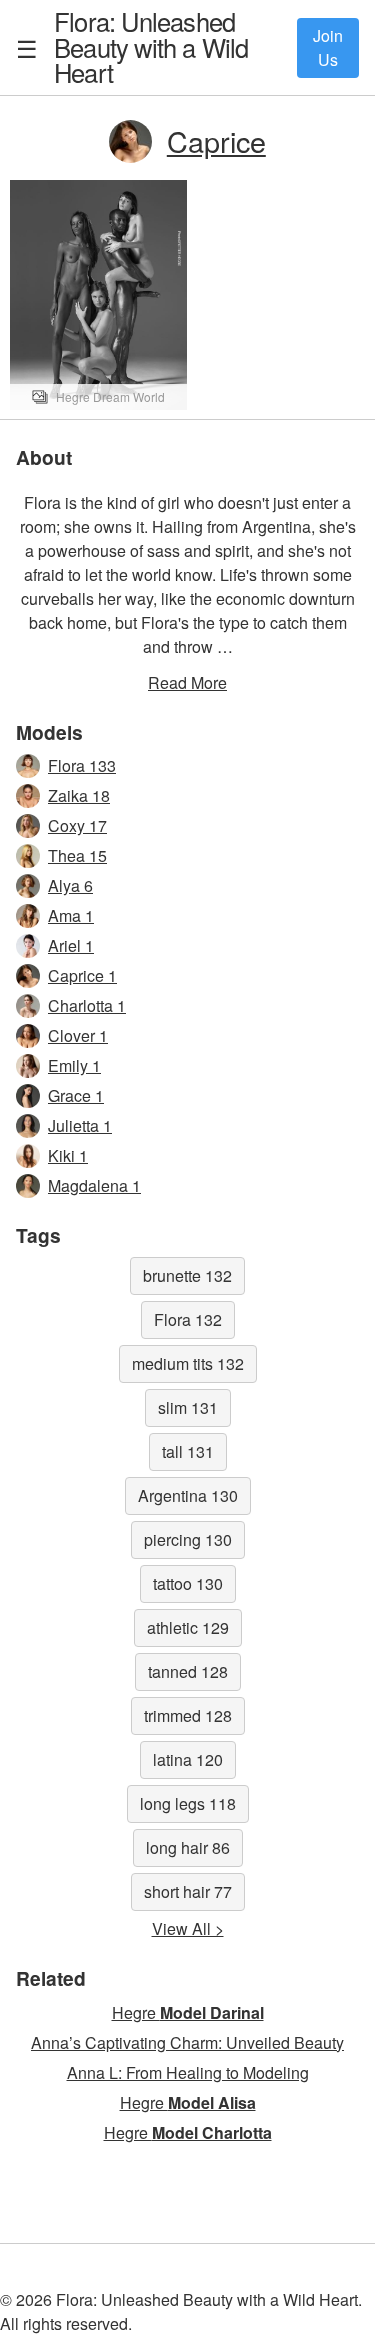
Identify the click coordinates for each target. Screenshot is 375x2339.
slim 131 (188, 1407)
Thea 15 (77, 855)
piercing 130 (188, 1539)
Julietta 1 (80, 1125)
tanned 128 (188, 1671)
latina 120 (188, 1759)
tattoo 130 (188, 1583)
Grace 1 (76, 1095)
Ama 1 (71, 915)
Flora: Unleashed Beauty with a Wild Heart (151, 46)
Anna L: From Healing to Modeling (188, 2072)
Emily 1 (74, 1065)
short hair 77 (188, 1891)
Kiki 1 (68, 1155)
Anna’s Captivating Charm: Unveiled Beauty (187, 2042)
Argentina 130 (188, 1495)
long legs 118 (188, 1803)
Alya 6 (70, 885)
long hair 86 (188, 1847)
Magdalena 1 (94, 1185)
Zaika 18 (79, 795)
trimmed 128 (188, 1715)
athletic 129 (188, 1627)
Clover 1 (78, 1035)
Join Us (328, 47)
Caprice (216, 140)
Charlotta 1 (87, 1005)
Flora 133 (82, 765)
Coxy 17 (77, 825)
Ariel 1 (71, 945)
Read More (187, 682)
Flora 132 (188, 1319)
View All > (188, 1928)
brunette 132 (187, 1275)
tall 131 (188, 1451)
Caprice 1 (82, 975)
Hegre (188, 2012)
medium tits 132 (188, 1363)
